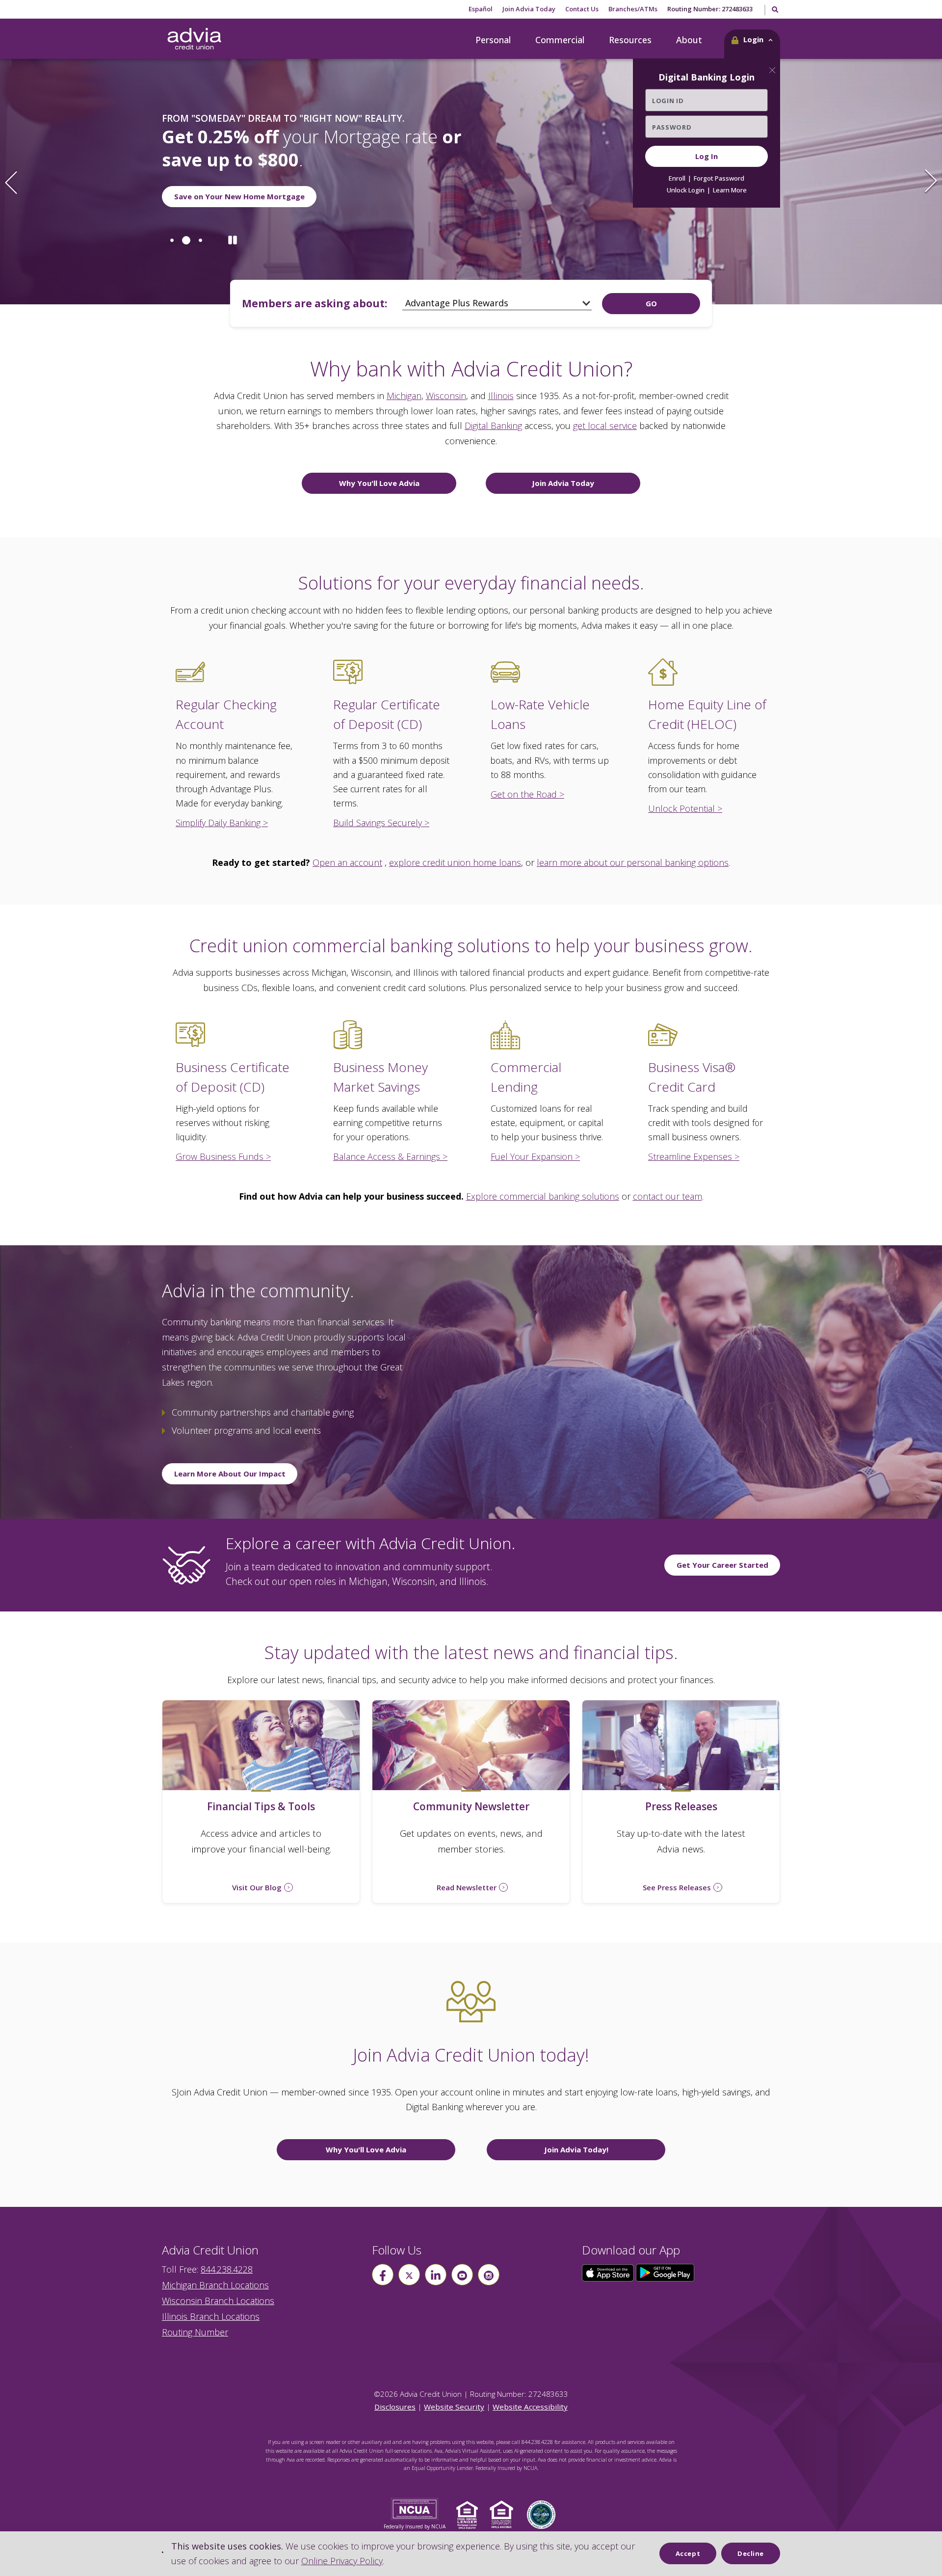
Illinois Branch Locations (211, 2316)
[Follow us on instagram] (489, 2275)
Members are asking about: (314, 303)
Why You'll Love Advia (379, 483)
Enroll (677, 178)
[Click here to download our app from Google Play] (665, 2272)
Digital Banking (493, 426)
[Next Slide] (931, 182)
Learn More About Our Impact (230, 1474)
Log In (706, 156)
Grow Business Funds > (223, 1156)
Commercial (560, 40)
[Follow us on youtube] (462, 2275)
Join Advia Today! (576, 2149)
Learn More (730, 190)
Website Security (454, 2407)
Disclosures (395, 2407)
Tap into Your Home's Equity (227, 201)
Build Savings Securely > (381, 823)
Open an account (347, 862)
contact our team (667, 1196)
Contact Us (582, 9)
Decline (751, 2553)
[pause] (233, 245)
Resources (630, 40)
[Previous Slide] (11, 182)
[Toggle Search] (774, 10)
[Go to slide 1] (172, 245)
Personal (493, 40)
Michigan (404, 396)
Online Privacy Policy (342, 2561)
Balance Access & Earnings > (390, 1156)
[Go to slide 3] (198, 245)
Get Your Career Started (722, 1565)
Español (481, 9)
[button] (752, 44)
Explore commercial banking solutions (543, 1196)
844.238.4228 (227, 2269)
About (689, 40)
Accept (688, 2553)
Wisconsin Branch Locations (218, 2301)
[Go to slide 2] (184, 245)
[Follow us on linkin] (436, 2275)
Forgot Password (719, 178)
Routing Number (195, 2332)
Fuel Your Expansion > (535, 1156)
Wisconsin (446, 396)
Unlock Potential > (685, 808)
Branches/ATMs (633, 9)
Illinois (501, 396)
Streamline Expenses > (694, 1156)
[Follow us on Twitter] (409, 2275)
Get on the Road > (527, 794)
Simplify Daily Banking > (222, 823)
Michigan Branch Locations (215, 2285)
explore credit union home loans (455, 862)
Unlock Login (686, 190)
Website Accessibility (530, 2407)
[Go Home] (194, 39)
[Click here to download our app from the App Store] (609, 2272)
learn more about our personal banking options (633, 862)
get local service (605, 426)
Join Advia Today (529, 9)
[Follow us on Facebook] (383, 2275)
